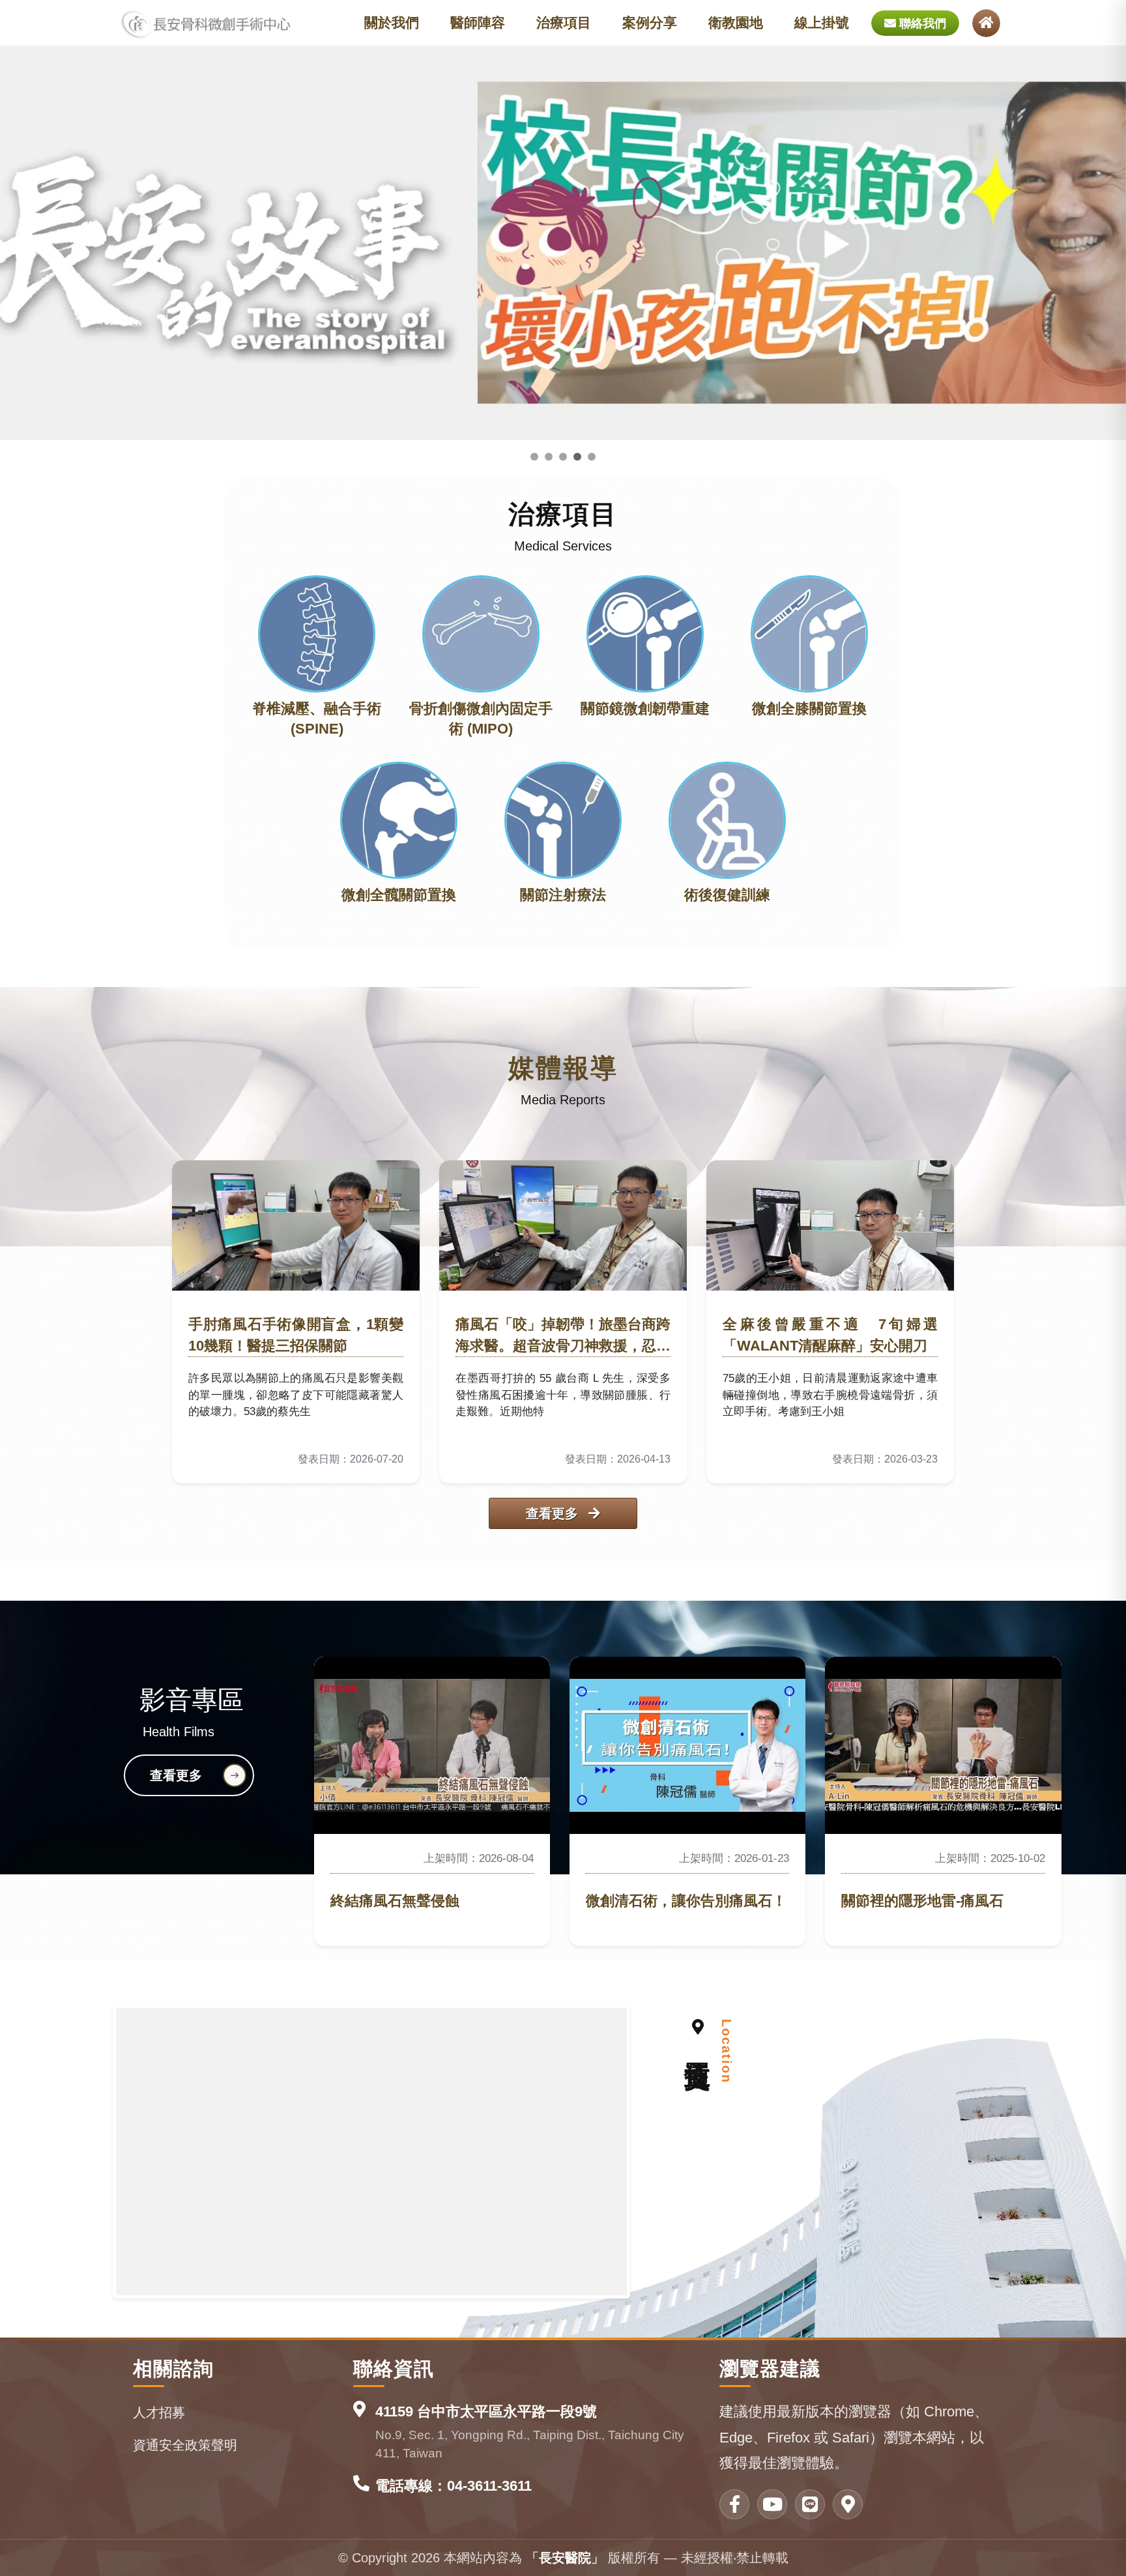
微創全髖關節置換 (399, 895)
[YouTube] (772, 2504)
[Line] (810, 2504)
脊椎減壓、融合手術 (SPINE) (317, 719)
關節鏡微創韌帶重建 (645, 708)
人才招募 (159, 2412)
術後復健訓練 (727, 895)
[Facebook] (734, 2504)
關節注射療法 (563, 895)
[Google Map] (848, 2504)
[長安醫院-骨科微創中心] (206, 23)
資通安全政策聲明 (185, 2445)
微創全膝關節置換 (809, 708)
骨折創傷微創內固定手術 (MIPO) (481, 719)
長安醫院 (565, 2558)
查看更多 (554, 1513)
